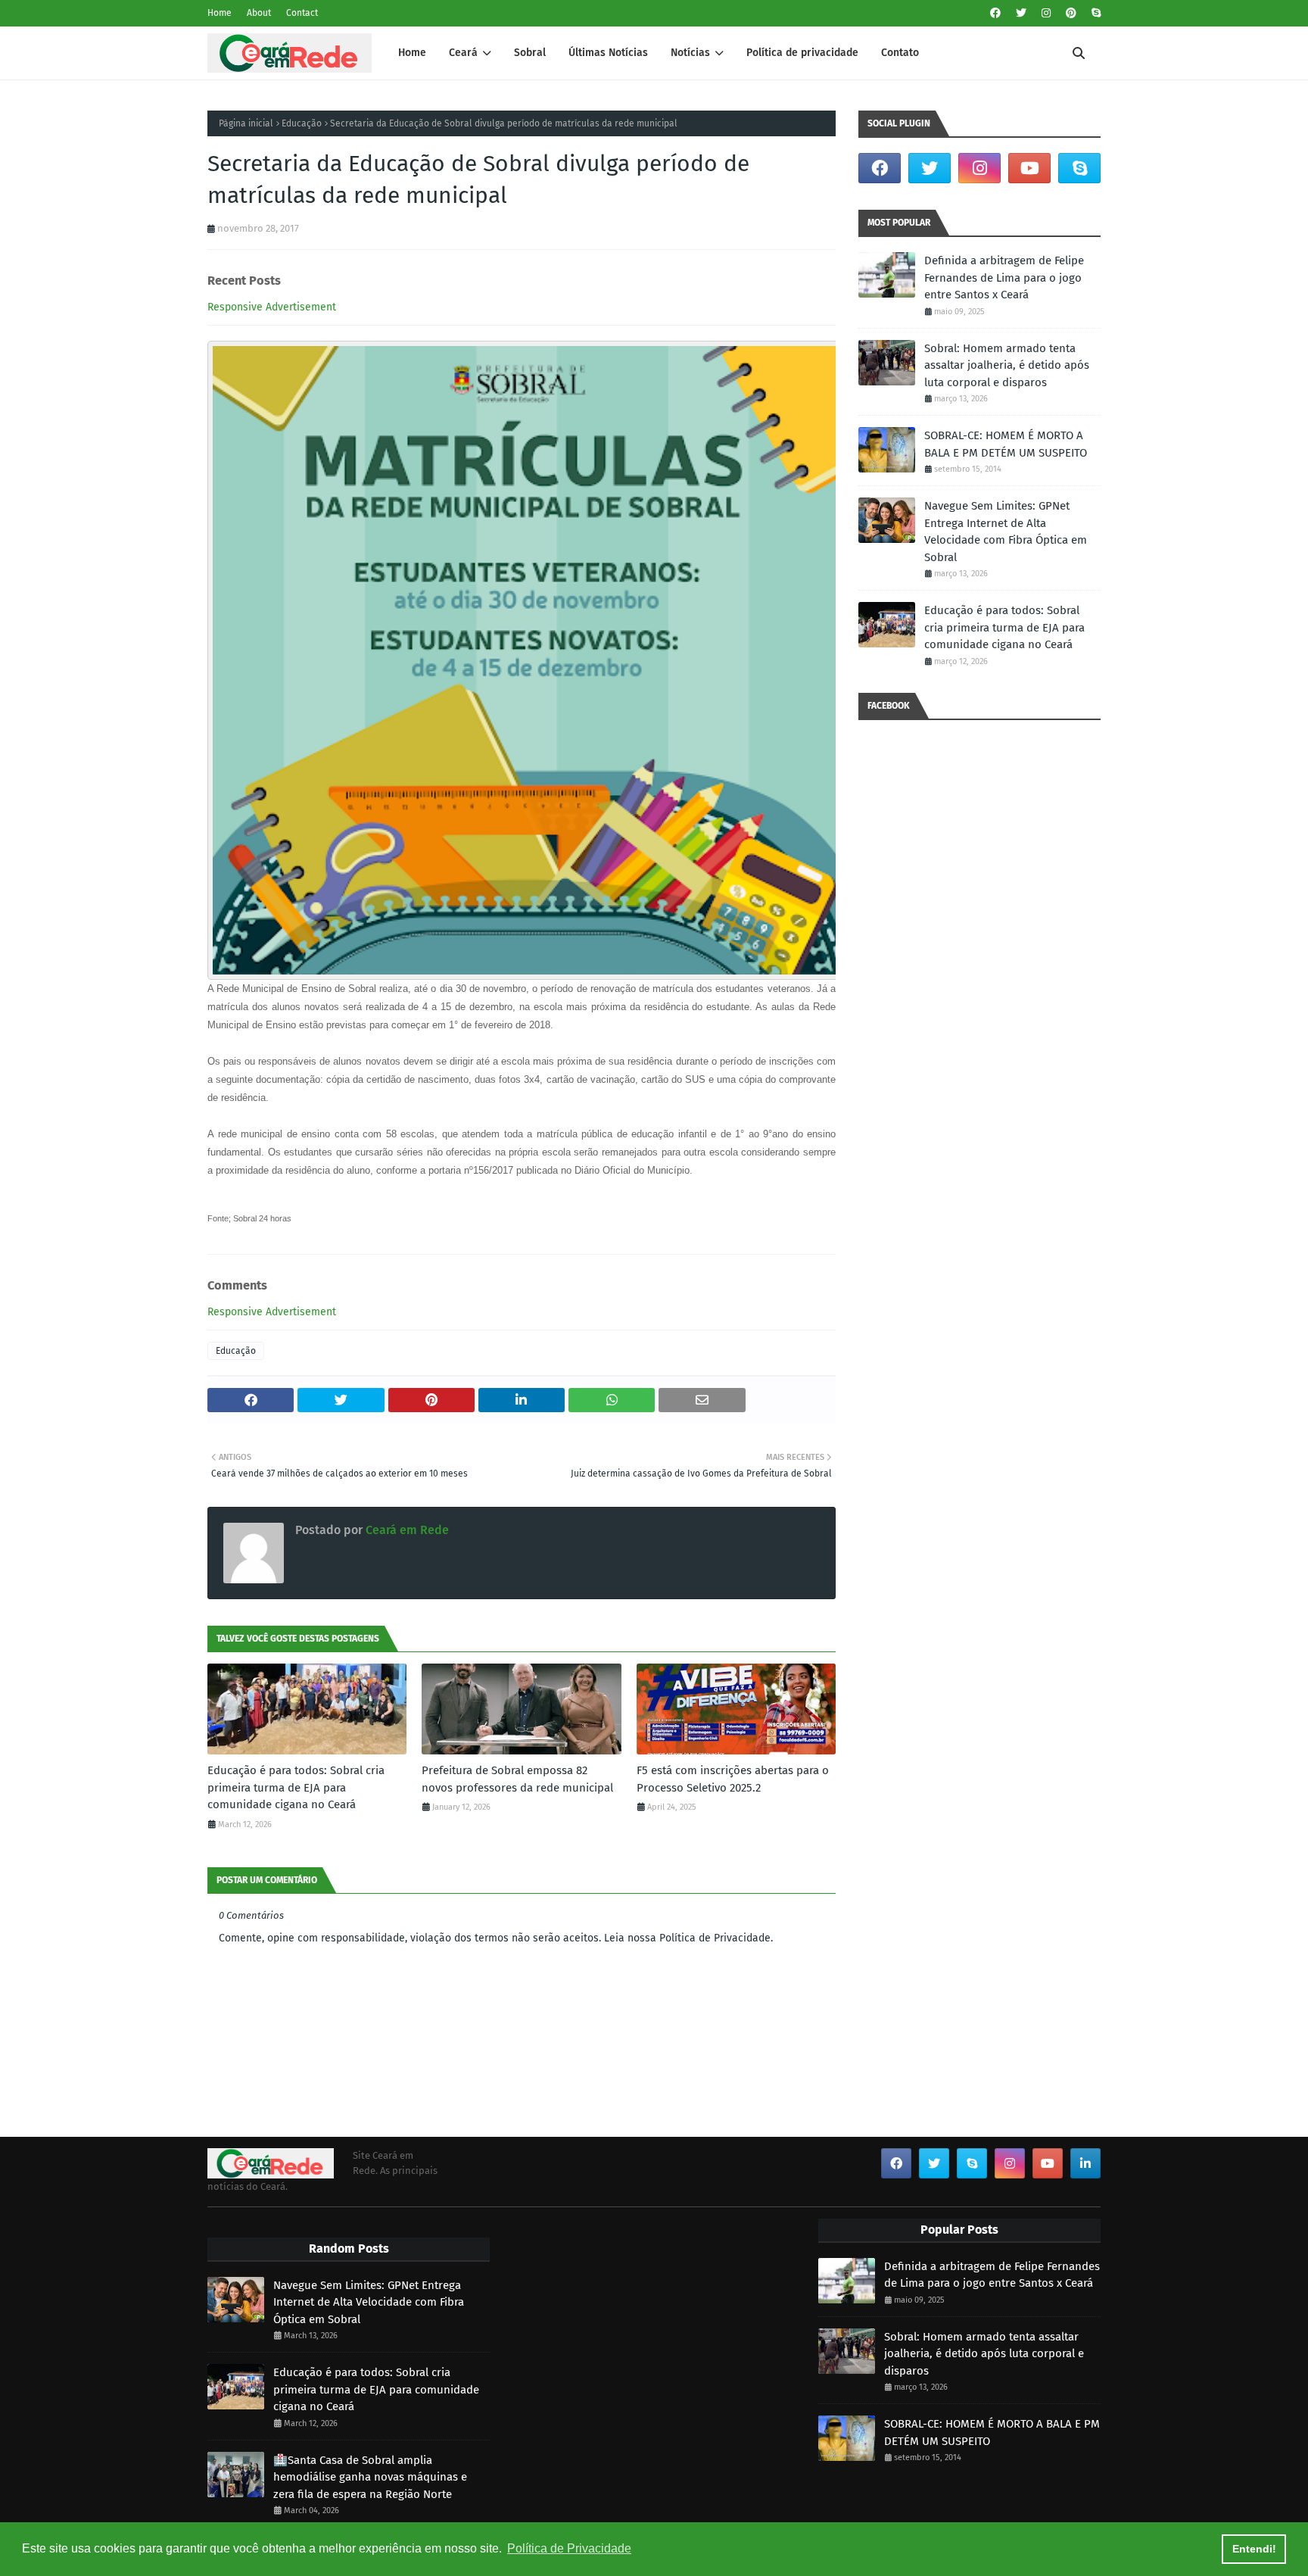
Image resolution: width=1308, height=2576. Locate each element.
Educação (302, 123)
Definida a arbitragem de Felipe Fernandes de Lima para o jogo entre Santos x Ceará (1004, 278)
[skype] (1094, 13)
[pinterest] (1071, 13)
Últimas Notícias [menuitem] (608, 53)
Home (220, 13)
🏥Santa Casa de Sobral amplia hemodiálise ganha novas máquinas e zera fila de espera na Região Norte (370, 2477)
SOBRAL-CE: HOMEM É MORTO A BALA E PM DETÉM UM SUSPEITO (1006, 444)
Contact (302, 13)
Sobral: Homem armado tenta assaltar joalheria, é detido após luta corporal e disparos (1007, 365)
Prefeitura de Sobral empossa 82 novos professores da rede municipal (517, 1779)
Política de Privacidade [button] (569, 2548)
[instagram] (1046, 13)
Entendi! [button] (1254, 2549)
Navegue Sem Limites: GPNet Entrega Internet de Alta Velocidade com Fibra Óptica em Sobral (1006, 532)
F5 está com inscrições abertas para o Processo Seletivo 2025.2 (733, 1779)
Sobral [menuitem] (530, 53)
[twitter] (1021, 13)
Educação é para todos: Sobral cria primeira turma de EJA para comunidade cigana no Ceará (296, 1787)
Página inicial (246, 123)
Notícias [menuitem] (690, 53)
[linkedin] (1085, 2163)
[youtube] (1029, 168)
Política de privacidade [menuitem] (802, 53)
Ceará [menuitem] (463, 53)
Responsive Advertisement (272, 307)
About (259, 13)
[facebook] (995, 13)
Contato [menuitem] (900, 53)
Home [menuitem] (412, 53)
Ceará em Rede (406, 1530)
